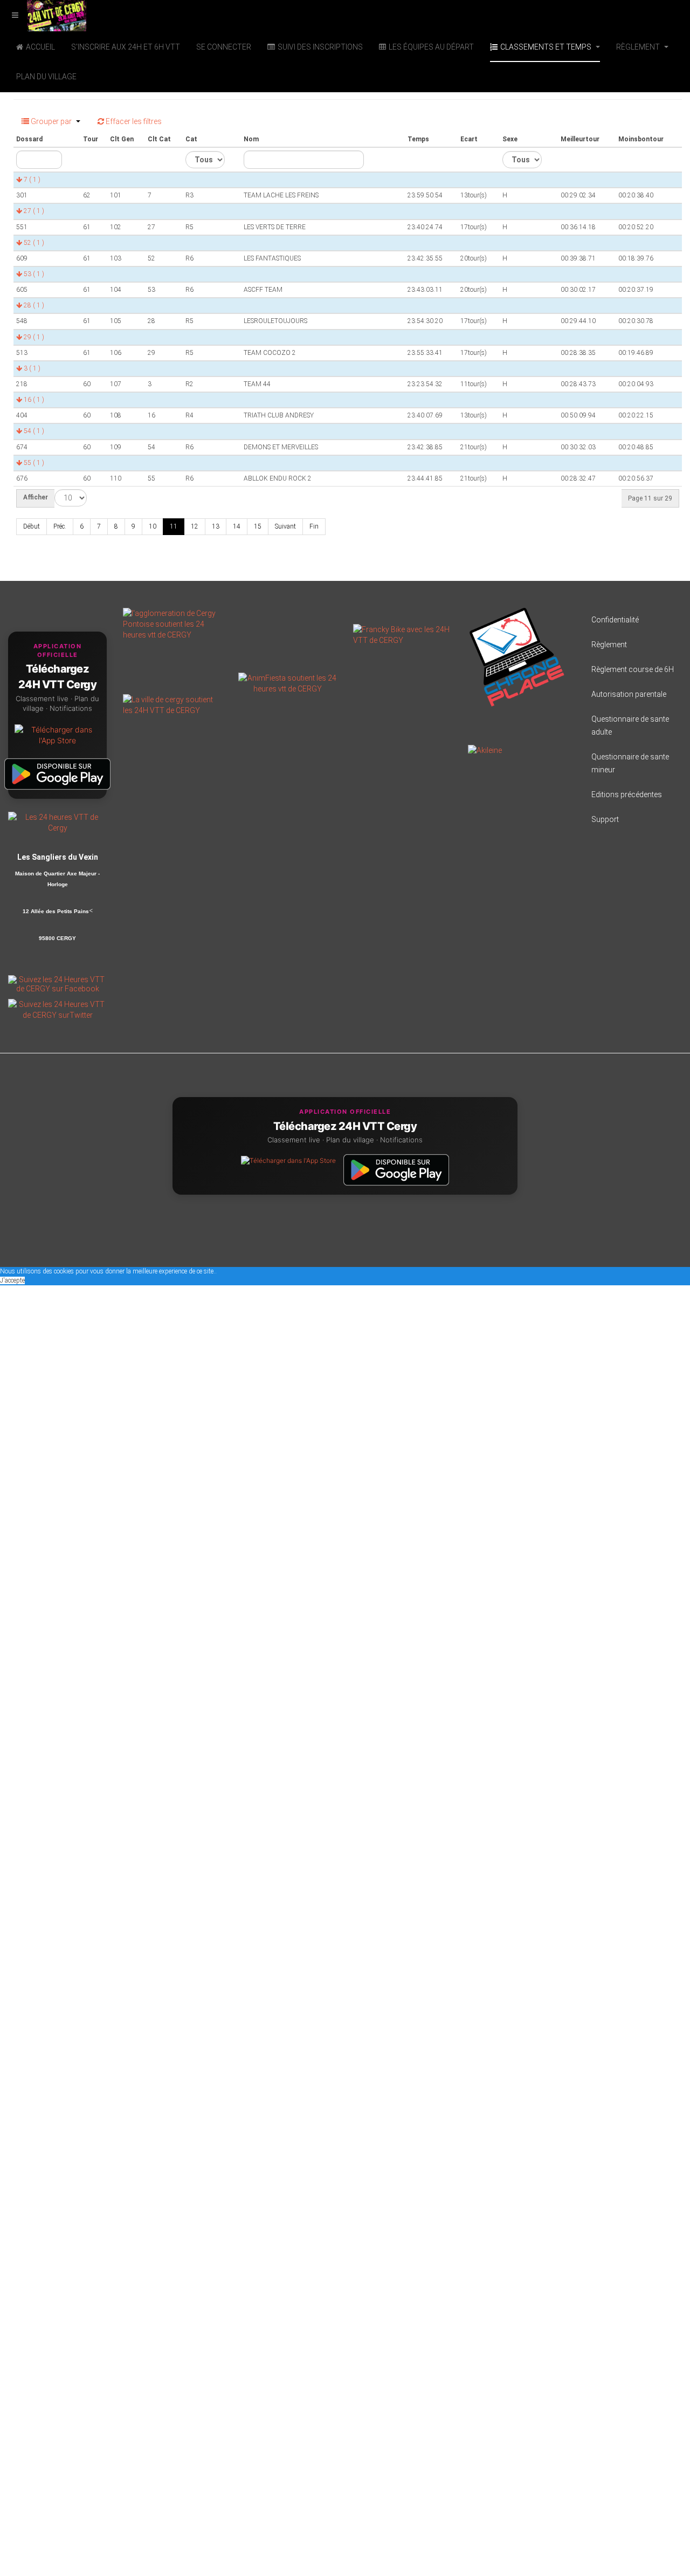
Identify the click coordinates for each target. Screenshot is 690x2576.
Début (32, 526)
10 (153, 526)
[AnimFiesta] (288, 683)
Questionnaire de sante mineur (630, 763)
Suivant (285, 526)
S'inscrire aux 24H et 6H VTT (126, 47)
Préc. (60, 526)
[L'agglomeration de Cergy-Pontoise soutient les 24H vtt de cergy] (172, 624)
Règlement (639, 47)
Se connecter (224, 47)
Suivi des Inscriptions (320, 47)
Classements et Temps (547, 47)
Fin (314, 526)
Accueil (40, 47)
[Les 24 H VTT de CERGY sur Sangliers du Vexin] (57, 821)
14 (237, 526)
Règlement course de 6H (633, 669)
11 (174, 526)
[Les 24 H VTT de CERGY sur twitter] (57, 1009)
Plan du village (46, 77)
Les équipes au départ (431, 47)
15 (258, 526)
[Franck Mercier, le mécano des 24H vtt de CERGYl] (402, 634)
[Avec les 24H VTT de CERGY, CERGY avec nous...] (172, 704)
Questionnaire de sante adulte (630, 725)
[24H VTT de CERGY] (43, 15)
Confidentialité (615, 620)
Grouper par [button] (51, 121)
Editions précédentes (627, 794)
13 (216, 526)
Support (605, 819)
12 (195, 526)
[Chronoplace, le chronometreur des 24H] (517, 656)
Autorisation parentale (629, 694)
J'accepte (12, 1280)
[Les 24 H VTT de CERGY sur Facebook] (57, 984)
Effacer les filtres (133, 121)
